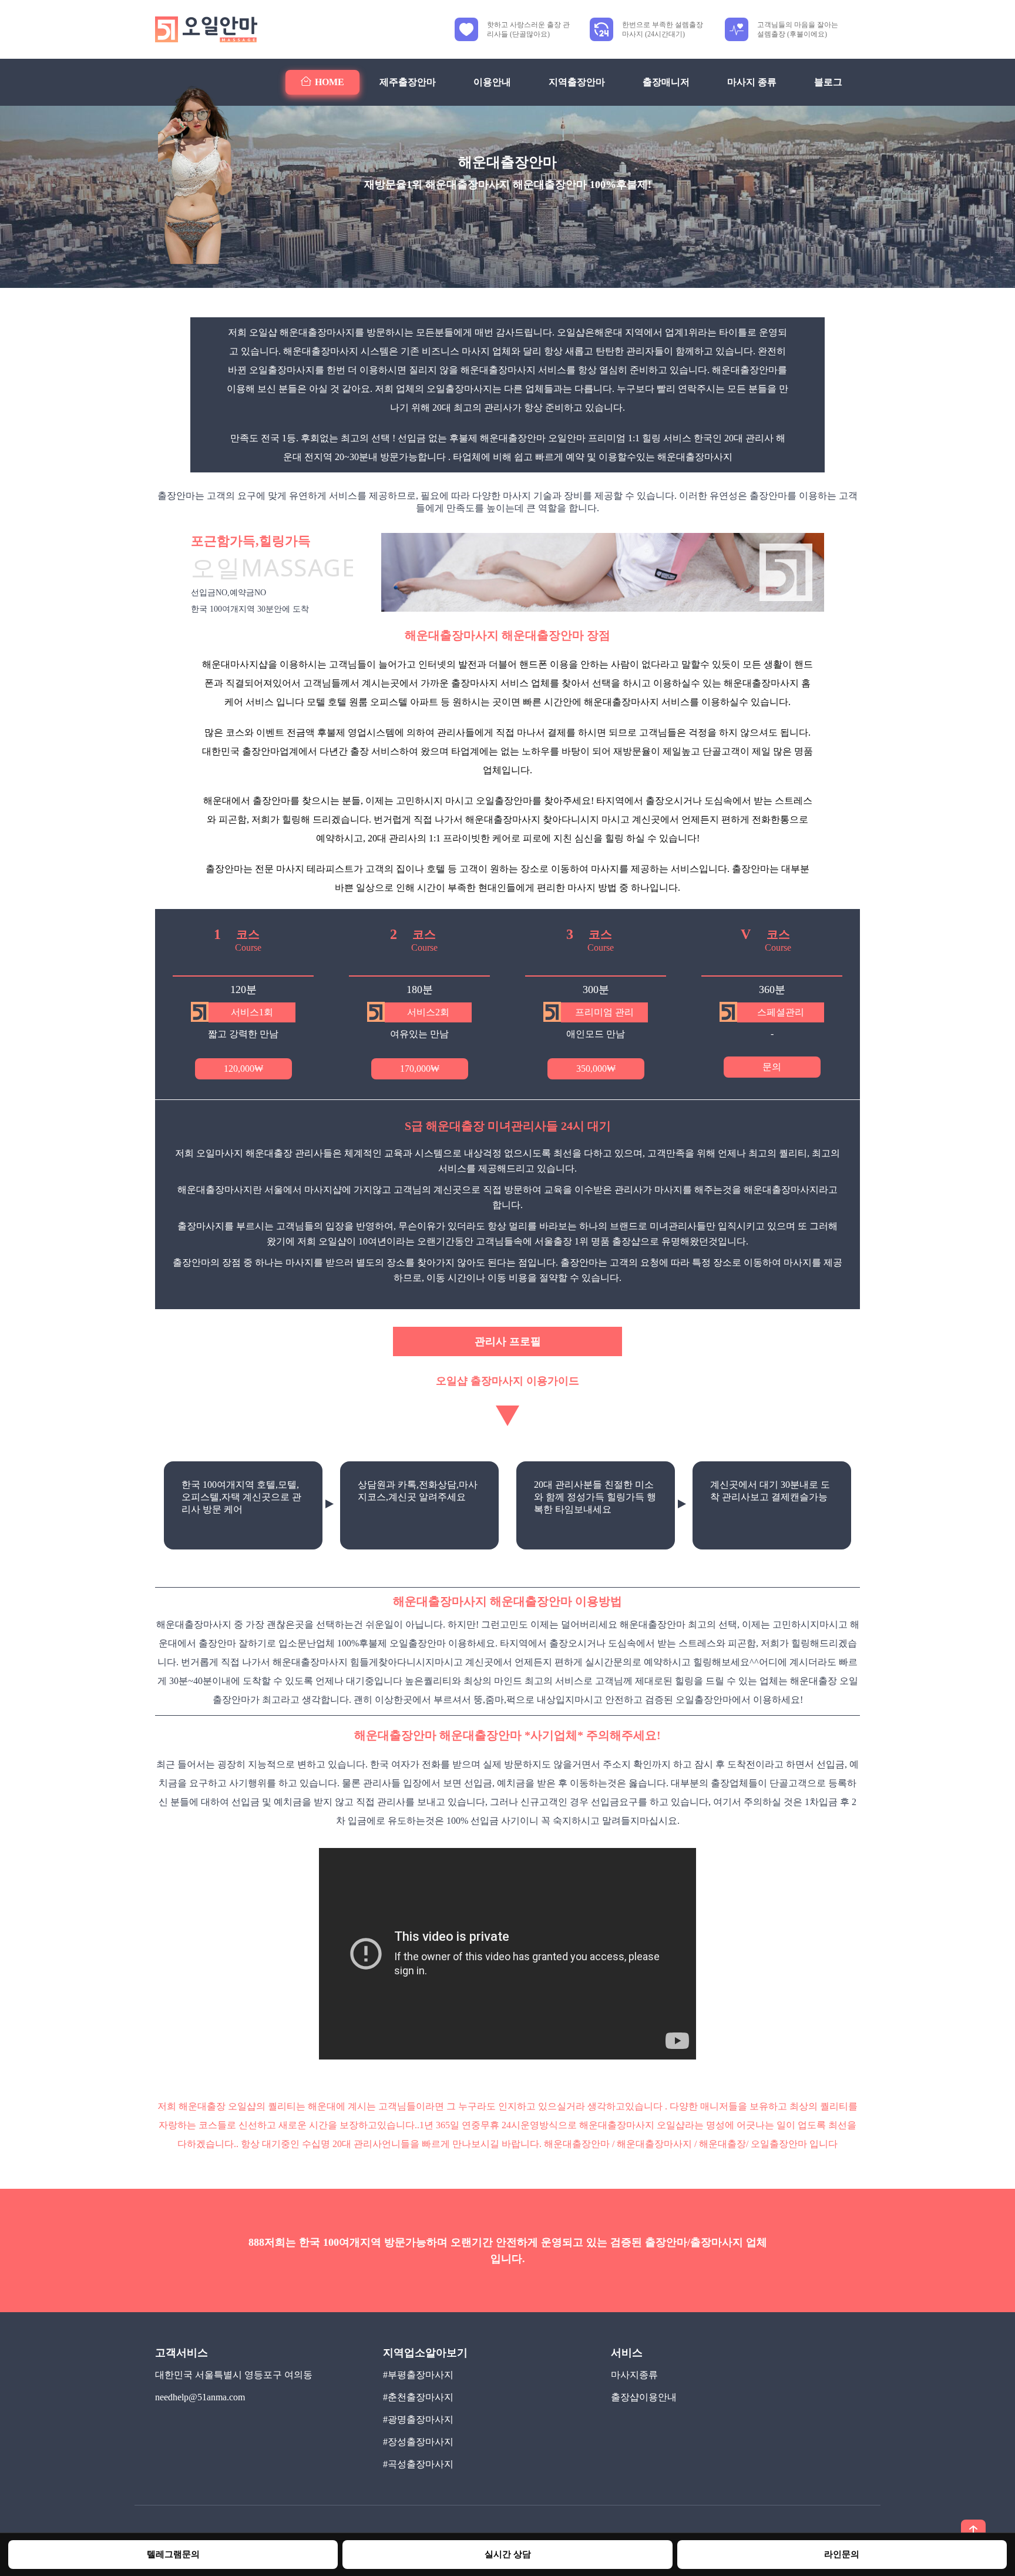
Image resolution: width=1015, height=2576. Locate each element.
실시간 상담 (508, 2554)
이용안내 (492, 82)
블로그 (828, 82)
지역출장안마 (577, 82)
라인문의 (842, 2554)
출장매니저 (666, 82)
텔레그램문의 (173, 2554)
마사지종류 (634, 2375)
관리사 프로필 (508, 1341)
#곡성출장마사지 (418, 2464)
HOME (330, 82)
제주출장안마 (408, 82)
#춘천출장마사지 (418, 2397)
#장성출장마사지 (418, 2442)
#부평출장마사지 (418, 2375)
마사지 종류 (752, 82)
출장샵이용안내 (644, 2397)
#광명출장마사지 (418, 2419)
